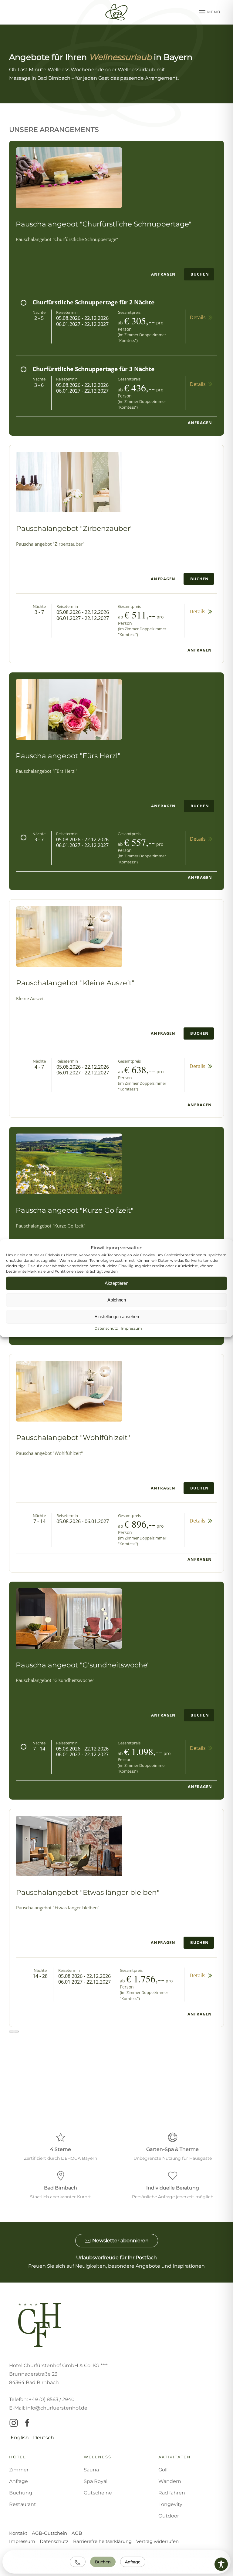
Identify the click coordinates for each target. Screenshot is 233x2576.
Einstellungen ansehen (117, 1316)
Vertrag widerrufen (157, 2541)
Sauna (91, 2470)
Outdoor (169, 2516)
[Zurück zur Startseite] (116, 12)
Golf (163, 2470)
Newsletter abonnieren (120, 2241)
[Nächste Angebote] (16, 2032)
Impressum (131, 1328)
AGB (77, 2533)
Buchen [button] (200, 274)
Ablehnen (117, 1300)
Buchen (103, 2562)
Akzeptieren (116, 1283)
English (20, 2438)
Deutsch (44, 2438)
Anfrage (133, 2562)
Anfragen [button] (163, 274)
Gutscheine (98, 2493)
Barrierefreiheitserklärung (102, 2541)
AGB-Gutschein (49, 2533)
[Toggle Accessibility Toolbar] (221, 2564)
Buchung (21, 2493)
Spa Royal (96, 2481)
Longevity (170, 2504)
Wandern (170, 2481)
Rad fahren (172, 2493)
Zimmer (19, 2470)
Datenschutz (106, 1328)
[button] (212, 12)
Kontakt (18, 2533)
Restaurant (23, 2504)
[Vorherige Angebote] (12, 2032)
